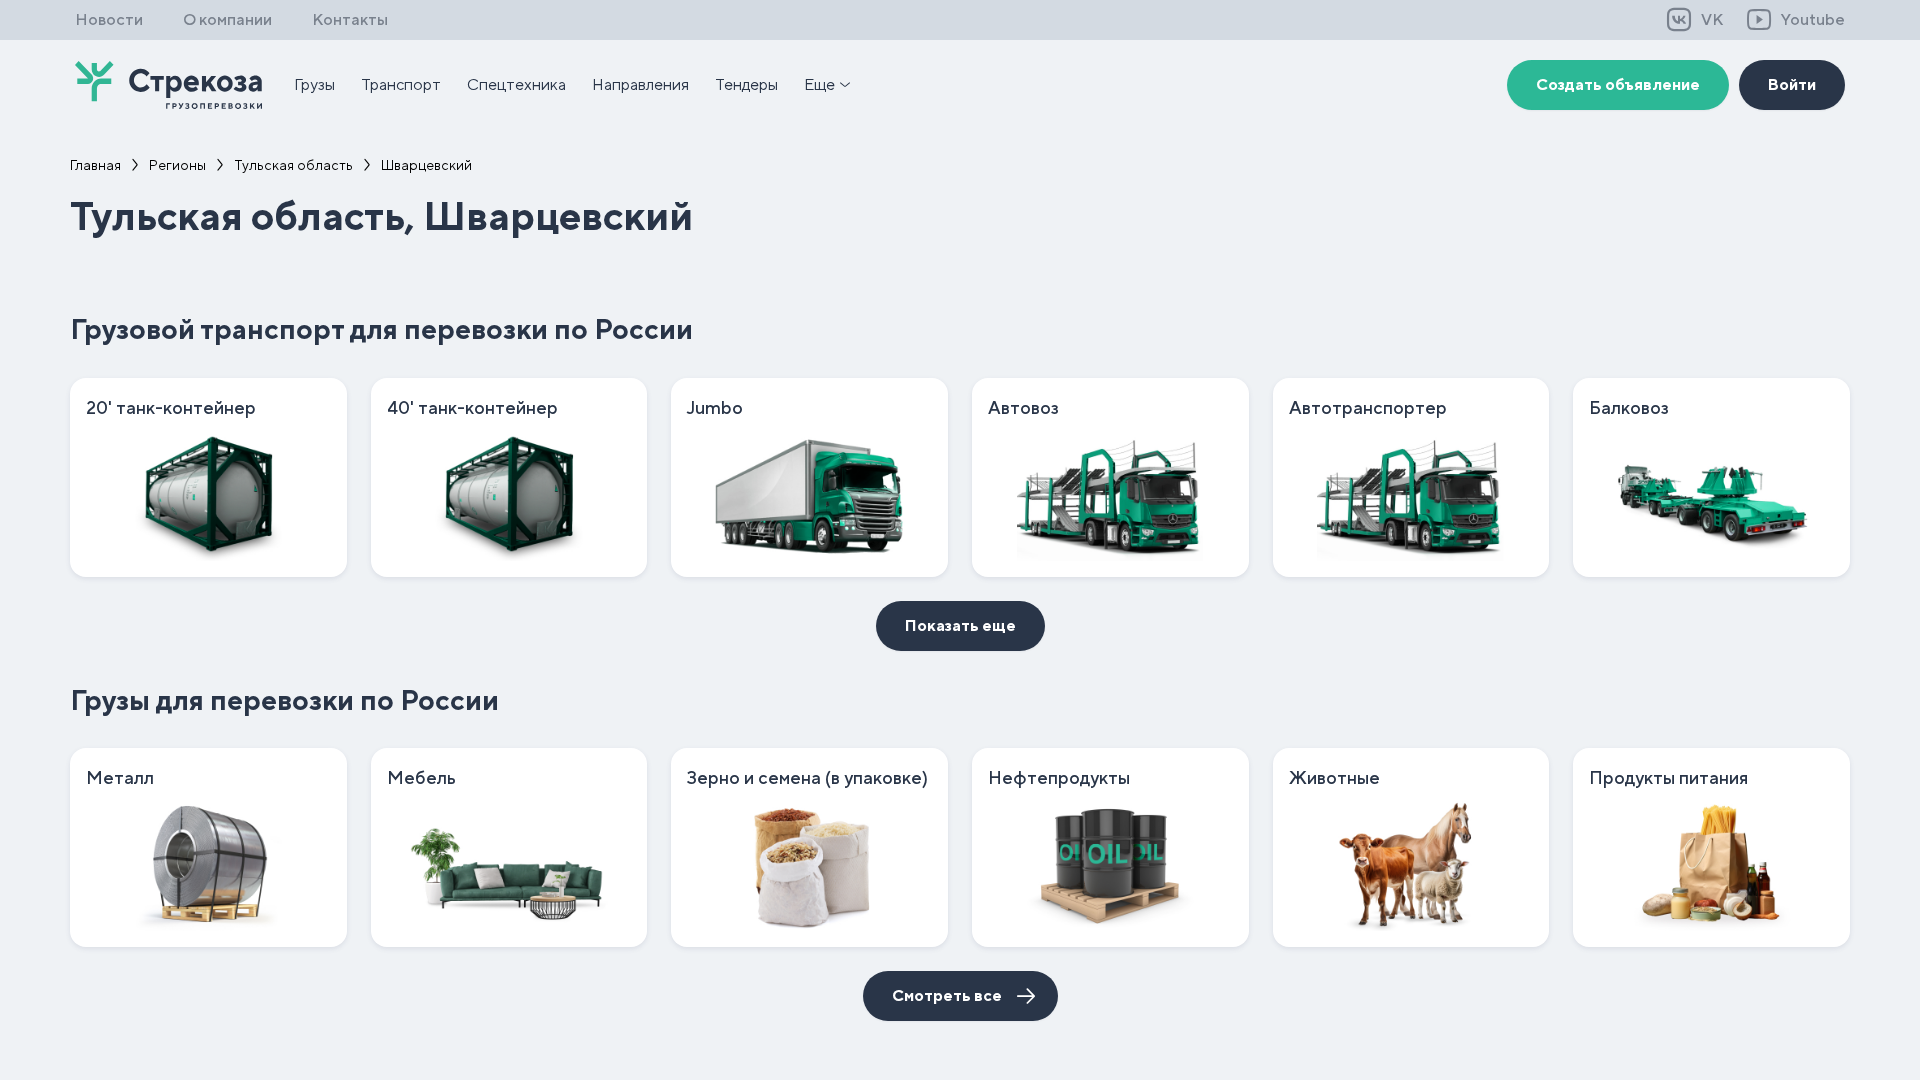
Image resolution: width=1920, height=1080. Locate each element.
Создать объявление (1618, 84)
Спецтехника (516, 84)
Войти (1792, 84)
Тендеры (746, 84)
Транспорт (401, 84)
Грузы (314, 84)
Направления (640, 84)
